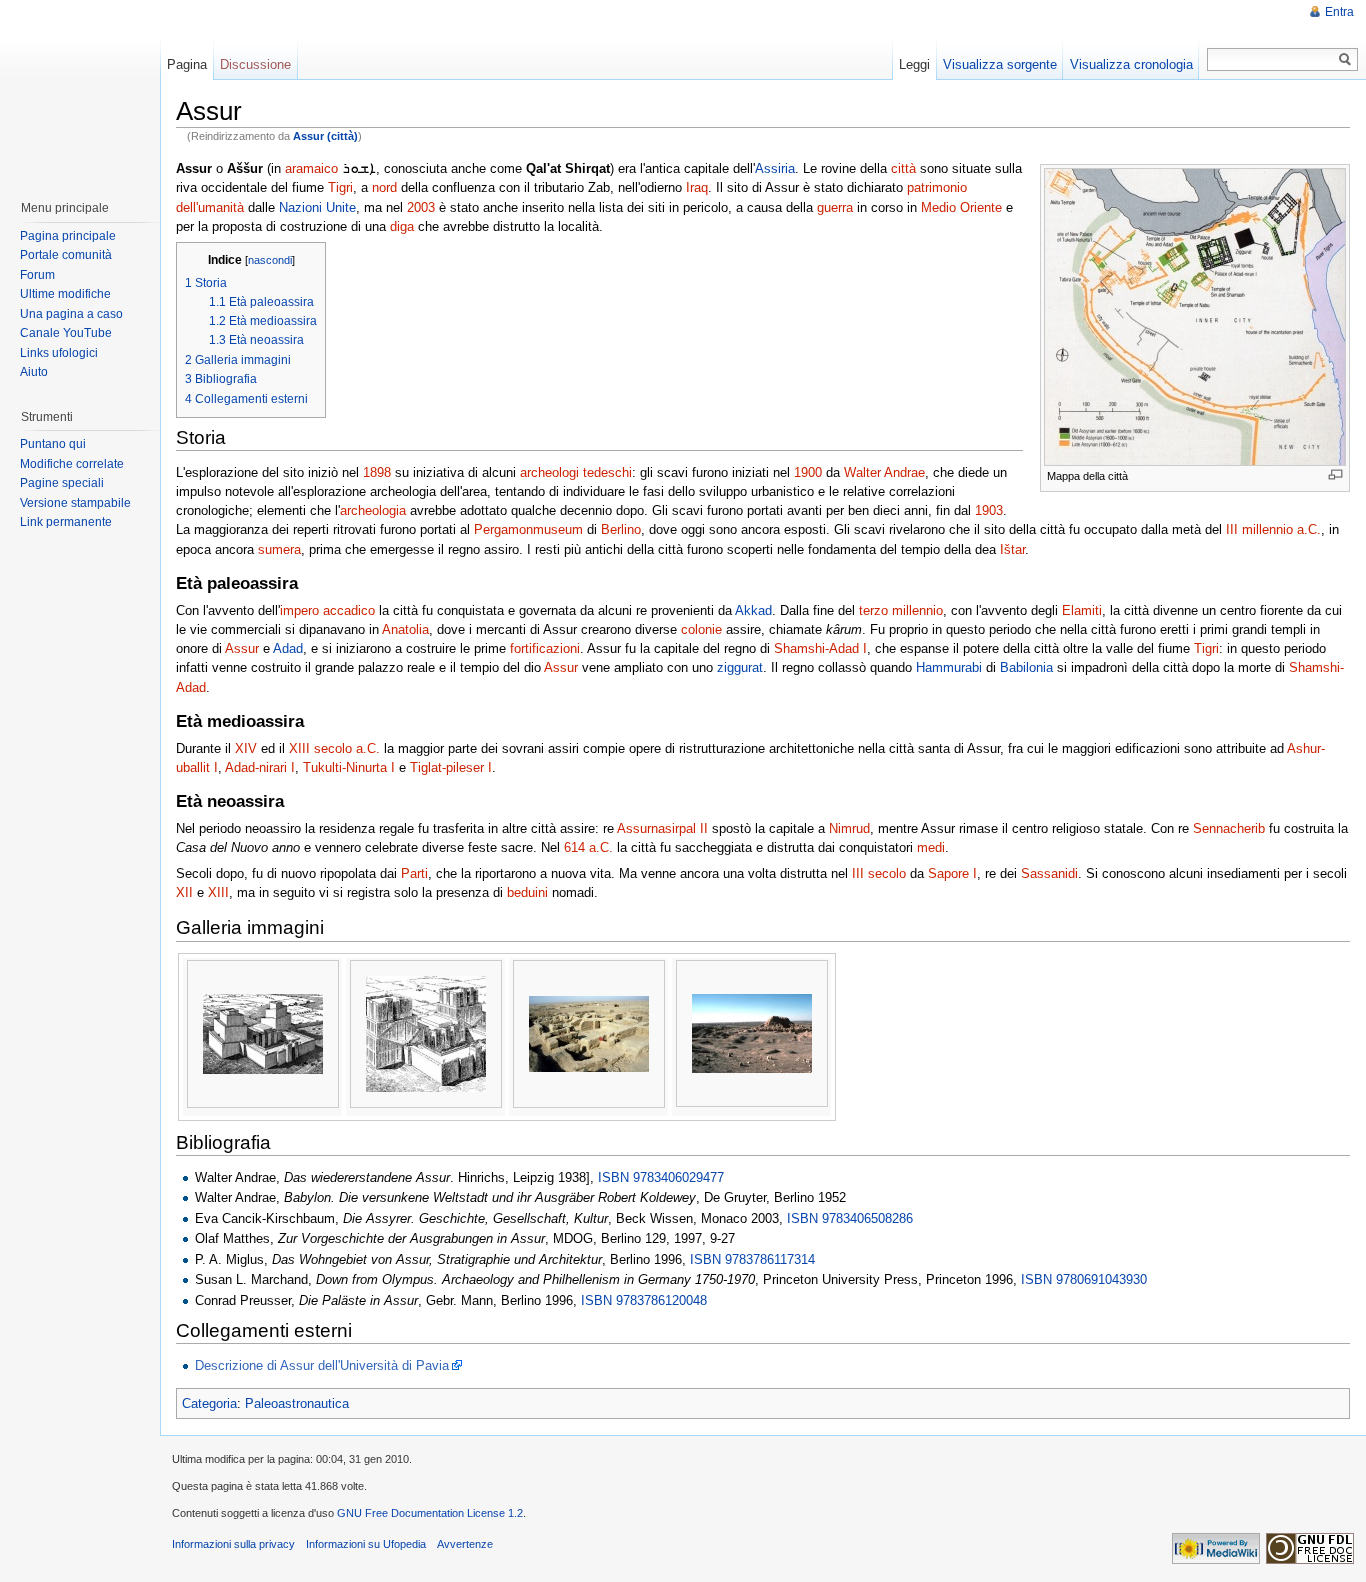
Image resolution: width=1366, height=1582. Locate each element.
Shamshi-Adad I (820, 648)
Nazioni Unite (317, 207)
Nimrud (849, 828)
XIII (218, 892)
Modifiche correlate (72, 464)
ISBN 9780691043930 (1084, 1279)
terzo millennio (901, 610)
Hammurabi (949, 667)
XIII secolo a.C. (334, 748)
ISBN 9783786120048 (644, 1300)
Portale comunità (66, 255)
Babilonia (1026, 667)
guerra (835, 207)
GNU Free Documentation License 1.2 (430, 1513)
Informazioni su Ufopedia (366, 1544)
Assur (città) (325, 136)
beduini (527, 892)
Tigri (340, 187)
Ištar (1012, 549)
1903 (989, 510)
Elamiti (1082, 610)
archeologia (373, 510)
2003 (421, 207)
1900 (808, 472)
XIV (246, 748)
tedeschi (607, 472)
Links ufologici (59, 353)
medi (931, 847)
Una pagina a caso (71, 314)
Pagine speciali (62, 483)
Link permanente (66, 522)
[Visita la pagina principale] (79, 90)
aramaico (311, 168)
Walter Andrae (884, 472)
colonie (701, 629)
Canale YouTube (66, 333)
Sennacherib (1229, 828)
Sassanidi (1049, 873)
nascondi (270, 260)
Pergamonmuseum (528, 529)
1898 (377, 472)
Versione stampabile (75, 503)
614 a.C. (588, 847)
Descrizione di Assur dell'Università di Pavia (322, 1365)
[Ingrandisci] (1335, 474)
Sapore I (952, 873)
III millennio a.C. (1273, 529)
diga (402, 226)
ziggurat (740, 667)
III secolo (879, 873)
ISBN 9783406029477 (661, 1177)
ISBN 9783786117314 (752, 1259)
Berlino (621, 529)
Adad (288, 648)
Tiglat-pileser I (451, 767)
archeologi (549, 472)
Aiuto (34, 372)
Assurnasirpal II (662, 828)
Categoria (209, 1403)
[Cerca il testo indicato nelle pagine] (1345, 59)
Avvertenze (465, 1544)
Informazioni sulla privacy (233, 1544)
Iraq (697, 187)
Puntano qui (53, 444)
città (903, 168)
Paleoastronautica (297, 1403)
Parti (414, 873)
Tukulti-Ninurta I (349, 767)
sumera (279, 549)
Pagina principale (68, 236)
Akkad (753, 610)
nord (384, 187)
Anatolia (405, 629)
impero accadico (327, 610)
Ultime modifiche (65, 294)
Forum (37, 275)
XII (184, 892)
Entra (1339, 12)
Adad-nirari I (260, 767)
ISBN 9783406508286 (850, 1218)
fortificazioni (545, 648)
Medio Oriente (961, 207)
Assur (242, 648)
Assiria (775, 168)
